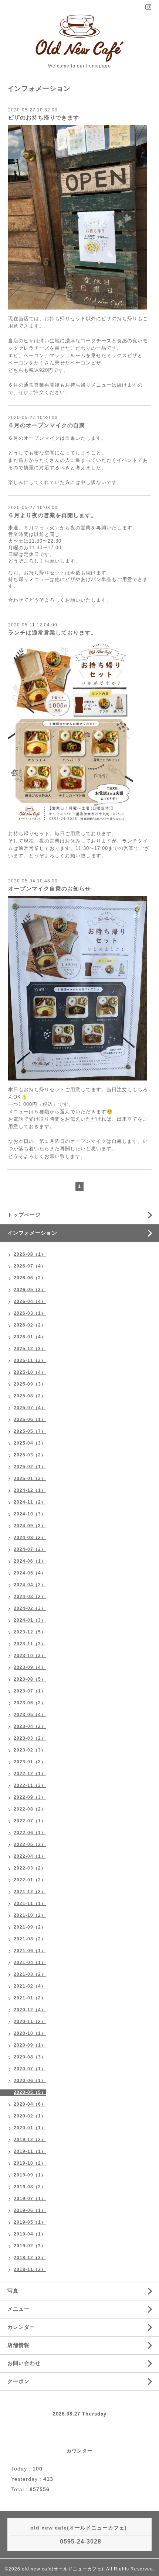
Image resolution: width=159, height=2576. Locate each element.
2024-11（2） (30, 1502)
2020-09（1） (30, 2045)
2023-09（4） (30, 1667)
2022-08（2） (30, 1809)
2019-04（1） (30, 2234)
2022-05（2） (30, 1844)
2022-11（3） (30, 1785)
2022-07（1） (30, 1821)
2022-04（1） (30, 1856)
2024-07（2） (30, 1549)
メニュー (18, 2309)
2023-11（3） (30, 1644)
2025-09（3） (30, 1384)
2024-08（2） (30, 1538)
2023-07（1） (30, 1691)
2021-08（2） (30, 1939)
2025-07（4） (30, 1408)
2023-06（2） (30, 1703)
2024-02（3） (30, 1608)
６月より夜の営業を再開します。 (53, 515)
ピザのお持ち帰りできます (44, 117)
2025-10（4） (30, 1372)
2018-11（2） (30, 2269)
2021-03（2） (30, 1974)
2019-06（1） (30, 2210)
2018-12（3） (30, 2258)
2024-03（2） (30, 1597)
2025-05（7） (30, 1431)
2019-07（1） (30, 2199)
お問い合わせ (24, 2363)
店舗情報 (18, 2345)
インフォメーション (32, 1233)
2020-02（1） (30, 2116)
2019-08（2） (30, 2187)
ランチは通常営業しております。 (53, 632)
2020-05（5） (30, 2092)
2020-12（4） (30, 2010)
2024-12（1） (30, 1490)
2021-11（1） (30, 1904)
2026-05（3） (30, 1290)
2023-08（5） (30, 1679)
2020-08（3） (30, 2057)
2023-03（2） (30, 1738)
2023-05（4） (30, 1715)
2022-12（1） (30, 1774)
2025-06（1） (30, 1420)
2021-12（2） (30, 1892)
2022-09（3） (30, 1797)
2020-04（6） (30, 2104)
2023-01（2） (30, 1762)
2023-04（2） (30, 1726)
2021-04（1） (30, 1963)
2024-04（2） (30, 1585)
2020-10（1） (30, 2033)
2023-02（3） (30, 1750)
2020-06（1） (30, 2081)
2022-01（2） (30, 1880)
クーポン (18, 2381)
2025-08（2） (30, 1396)
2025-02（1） (30, 1467)
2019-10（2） (30, 2163)
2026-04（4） (30, 1301)
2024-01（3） (30, 1620)
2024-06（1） (30, 1561)
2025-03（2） (30, 1455)
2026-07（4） (30, 1266)
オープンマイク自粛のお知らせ (50, 888)
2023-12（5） (30, 1632)
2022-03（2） (30, 1868)
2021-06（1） (30, 1951)
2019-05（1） (30, 2222)
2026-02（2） (30, 1325)
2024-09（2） (30, 1526)
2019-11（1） (30, 2151)
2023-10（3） (30, 1656)
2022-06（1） (30, 1833)
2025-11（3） (30, 1360)
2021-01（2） (30, 1998)
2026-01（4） (30, 1337)
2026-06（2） (30, 1278)
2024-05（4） (30, 1573)
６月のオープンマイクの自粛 (47, 425)
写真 (13, 2291)
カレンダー (21, 2327)
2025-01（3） (30, 1479)
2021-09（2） (30, 1927)
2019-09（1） (30, 2175)
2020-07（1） (30, 2069)
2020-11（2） (30, 2022)
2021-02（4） (30, 1986)
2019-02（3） (30, 2246)
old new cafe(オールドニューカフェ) (63, 2569)
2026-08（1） (30, 1254)
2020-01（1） (30, 2128)
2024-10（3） (30, 1514)
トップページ (24, 1215)
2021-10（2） (30, 1915)
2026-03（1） (30, 1313)
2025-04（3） (30, 1443)
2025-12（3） (30, 1349)
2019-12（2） (30, 2140)
